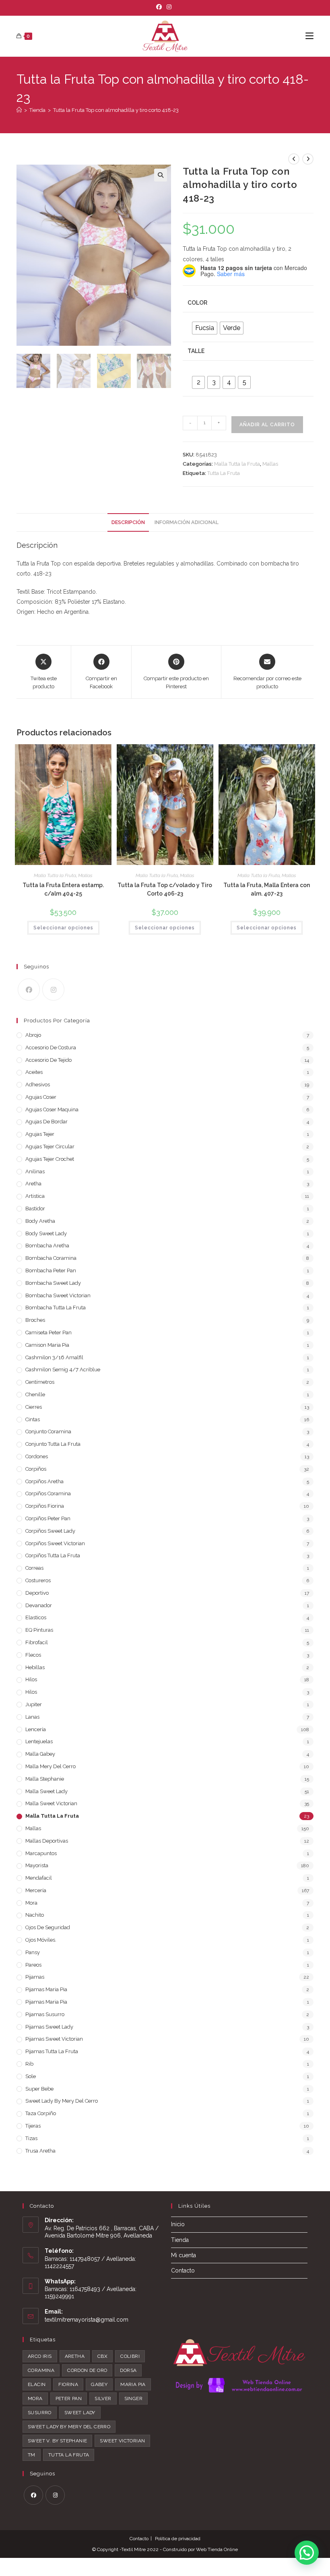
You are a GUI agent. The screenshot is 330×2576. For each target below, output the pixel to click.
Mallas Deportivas (47, 1841)
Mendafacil (39, 1878)
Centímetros (40, 1382)
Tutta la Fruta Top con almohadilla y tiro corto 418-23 (116, 110)
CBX (102, 2356)
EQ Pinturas (39, 1630)
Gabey (99, 2384)
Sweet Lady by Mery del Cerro (69, 2427)
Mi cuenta (184, 2255)
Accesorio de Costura (51, 1048)
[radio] (205, 328)
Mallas (270, 464)
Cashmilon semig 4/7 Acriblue (63, 1370)
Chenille (35, 1394)
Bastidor (35, 1209)
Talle (196, 351)
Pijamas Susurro (45, 2014)
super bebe (39, 2089)
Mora (31, 1903)
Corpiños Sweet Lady (50, 1531)
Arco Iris (40, 2356)
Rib (29, 2064)
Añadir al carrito (267, 425)
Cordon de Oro (87, 2370)
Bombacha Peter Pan (51, 1270)
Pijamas (35, 1977)
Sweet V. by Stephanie (57, 2441)
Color (197, 303)
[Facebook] (160, 7)
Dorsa (128, 2370)
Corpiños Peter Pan (48, 1518)
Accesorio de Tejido (48, 1060)
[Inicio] (19, 110)
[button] (161, 175)
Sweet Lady (80, 2413)
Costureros (38, 1580)
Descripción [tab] (128, 522)
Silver (103, 2398)
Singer (133, 2398)
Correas (34, 1568)
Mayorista (37, 1865)
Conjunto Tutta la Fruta (53, 1444)
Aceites (34, 1072)
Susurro (40, 2413)
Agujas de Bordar (46, 1122)
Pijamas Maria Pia (46, 1989)
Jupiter (34, 1704)
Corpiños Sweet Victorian (55, 1543)
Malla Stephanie (45, 1779)
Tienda (180, 2240)
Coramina (41, 2370)
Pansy (33, 1952)
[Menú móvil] (309, 36)
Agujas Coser (41, 1097)
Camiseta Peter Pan (48, 1332)
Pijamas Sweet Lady (49, 2027)
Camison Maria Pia (47, 1345)
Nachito (35, 1915)
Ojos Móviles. (41, 1940)
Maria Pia (133, 2384)
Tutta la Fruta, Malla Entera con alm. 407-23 (267, 889)
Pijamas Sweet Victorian (54, 2039)
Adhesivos (38, 1085)
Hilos (31, 1679)
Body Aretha (40, 1221)
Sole (31, 2076)
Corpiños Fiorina (45, 1506)
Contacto (183, 2271)
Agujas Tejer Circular (50, 1147)
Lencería (36, 1729)
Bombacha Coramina (51, 1258)
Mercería (36, 1890)
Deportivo (37, 1593)
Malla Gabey (40, 1754)
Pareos (33, 1965)
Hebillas (35, 1667)
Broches (35, 1320)
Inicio (178, 2224)
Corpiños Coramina (48, 1493)
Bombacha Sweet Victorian (58, 1295)
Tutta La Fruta (224, 473)
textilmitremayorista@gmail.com (87, 2320)
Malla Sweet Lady (46, 1791)
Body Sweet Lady (46, 1233)
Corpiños (36, 1469)
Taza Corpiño (41, 2113)
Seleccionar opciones (63, 928)
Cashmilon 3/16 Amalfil (54, 1357)
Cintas (33, 1419)
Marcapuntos (41, 1853)
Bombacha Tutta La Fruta (56, 1308)
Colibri (130, 2356)
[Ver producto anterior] (294, 159)
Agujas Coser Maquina (52, 1109)
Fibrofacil (37, 1642)
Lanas (32, 1717)
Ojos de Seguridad (48, 1927)
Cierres (34, 1407)
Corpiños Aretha (44, 1481)
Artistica (35, 1196)
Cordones (37, 1456)
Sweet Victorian (122, 2441)
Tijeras (33, 2126)
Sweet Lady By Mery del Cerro (62, 2101)
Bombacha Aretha (47, 1246)
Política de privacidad (178, 2539)
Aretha (33, 1184)
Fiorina (68, 2384)
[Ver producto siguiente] (308, 159)
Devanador (39, 1605)
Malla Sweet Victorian (51, 1803)
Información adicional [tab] (187, 522)
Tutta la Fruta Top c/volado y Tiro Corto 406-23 (165, 889)
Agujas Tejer (40, 1134)
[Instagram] (169, 7)
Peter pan (69, 2398)
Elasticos (36, 1617)
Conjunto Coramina (48, 1431)
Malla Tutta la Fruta (237, 464)
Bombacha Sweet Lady (53, 1283)
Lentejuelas (39, 1741)
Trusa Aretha (40, 2151)
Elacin (37, 2384)
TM (32, 2455)
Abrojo (33, 1035)
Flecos (33, 1655)
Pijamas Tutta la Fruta (52, 2051)
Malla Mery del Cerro (51, 1766)
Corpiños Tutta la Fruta (53, 1555)
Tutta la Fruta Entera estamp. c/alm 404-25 (63, 889)
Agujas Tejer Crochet (50, 1159)
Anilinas (35, 1171)
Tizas (31, 2138)
